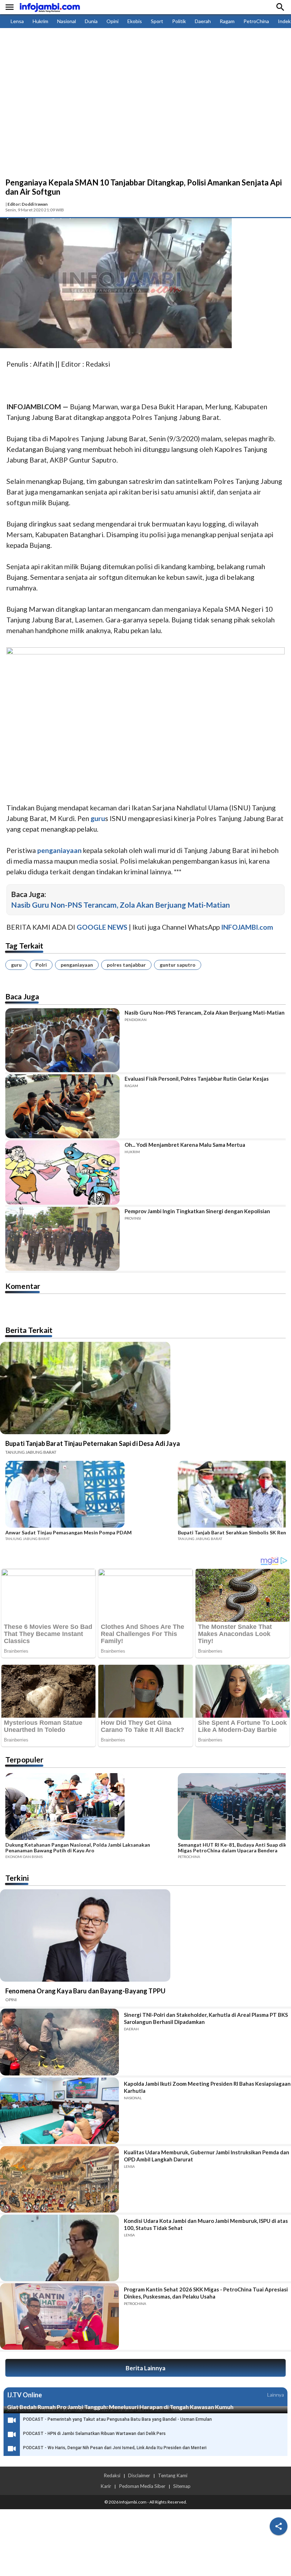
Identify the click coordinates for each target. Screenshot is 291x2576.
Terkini (17, 1878)
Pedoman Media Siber (142, 2486)
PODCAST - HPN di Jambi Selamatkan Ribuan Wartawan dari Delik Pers (94, 2434)
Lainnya (276, 2395)
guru (16, 965)
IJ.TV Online (24, 2395)
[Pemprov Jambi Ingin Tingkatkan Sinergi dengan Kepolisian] (62, 1239)
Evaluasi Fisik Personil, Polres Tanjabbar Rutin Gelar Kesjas (197, 1079)
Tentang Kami (173, 2475)
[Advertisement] (145, 124)
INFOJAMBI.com (247, 927)
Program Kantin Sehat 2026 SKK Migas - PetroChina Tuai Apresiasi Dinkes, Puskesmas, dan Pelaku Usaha (206, 2293)
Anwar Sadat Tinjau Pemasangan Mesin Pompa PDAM (68, 1533)
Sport (157, 21)
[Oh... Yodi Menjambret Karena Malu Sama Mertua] (62, 1172)
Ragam (227, 21)
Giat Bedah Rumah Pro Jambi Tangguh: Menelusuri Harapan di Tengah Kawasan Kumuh (120, 2407)
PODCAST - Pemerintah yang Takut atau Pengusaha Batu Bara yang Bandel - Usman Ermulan (117, 2419)
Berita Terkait (29, 1330)
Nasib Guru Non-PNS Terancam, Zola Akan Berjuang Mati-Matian (120, 905)
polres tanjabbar (126, 965)
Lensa (17, 21)
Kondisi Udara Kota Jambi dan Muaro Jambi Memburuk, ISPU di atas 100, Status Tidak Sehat (206, 2224)
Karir (106, 2486)
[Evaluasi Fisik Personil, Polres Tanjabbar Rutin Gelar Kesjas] (62, 1106)
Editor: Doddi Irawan (28, 204)
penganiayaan (77, 965)
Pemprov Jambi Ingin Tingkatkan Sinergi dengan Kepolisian (197, 1211)
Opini (112, 21)
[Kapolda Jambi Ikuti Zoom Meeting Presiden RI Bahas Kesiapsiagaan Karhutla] (59, 2111)
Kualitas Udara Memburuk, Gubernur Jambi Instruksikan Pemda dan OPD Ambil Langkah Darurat (207, 2156)
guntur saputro (178, 965)
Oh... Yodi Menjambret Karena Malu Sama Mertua (185, 1145)
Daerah (203, 21)
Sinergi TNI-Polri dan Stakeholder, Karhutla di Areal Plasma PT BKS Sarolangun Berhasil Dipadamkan (206, 2018)
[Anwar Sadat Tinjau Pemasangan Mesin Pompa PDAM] (89, 1495)
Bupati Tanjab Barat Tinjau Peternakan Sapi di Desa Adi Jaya (93, 1443)
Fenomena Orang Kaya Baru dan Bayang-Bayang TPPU (85, 1991)
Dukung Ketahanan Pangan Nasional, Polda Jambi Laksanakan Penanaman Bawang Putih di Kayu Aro (78, 1848)
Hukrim (40, 21)
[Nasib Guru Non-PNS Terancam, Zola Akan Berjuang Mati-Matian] (62, 1040)
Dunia (91, 21)
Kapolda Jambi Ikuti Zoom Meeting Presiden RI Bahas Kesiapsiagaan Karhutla (207, 2087)
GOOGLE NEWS (102, 927)
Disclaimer (139, 2475)
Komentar (23, 1286)
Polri (41, 965)
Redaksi (112, 2475)
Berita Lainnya (145, 2368)
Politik (179, 21)
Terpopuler (24, 1759)
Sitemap (182, 2486)
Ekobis (135, 21)
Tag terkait (24, 946)
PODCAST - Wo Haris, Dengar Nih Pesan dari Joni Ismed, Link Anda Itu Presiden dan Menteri (115, 2448)
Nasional (67, 21)
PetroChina (256, 21)
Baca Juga (22, 996)
